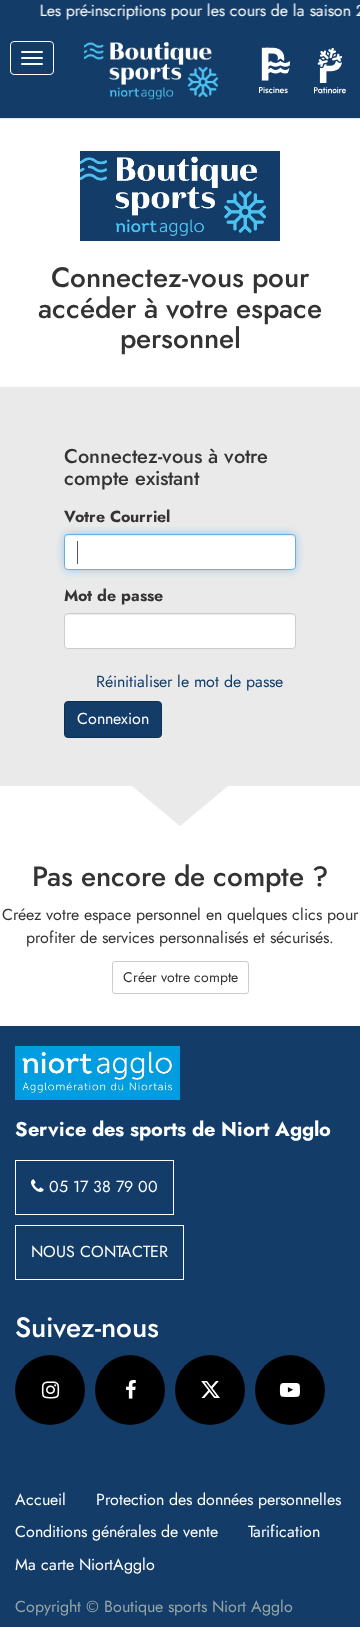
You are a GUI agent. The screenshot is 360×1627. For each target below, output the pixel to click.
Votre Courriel (117, 517)
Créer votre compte (180, 977)
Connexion (113, 718)
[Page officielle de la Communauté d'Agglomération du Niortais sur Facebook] (130, 1390)
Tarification (284, 1532)
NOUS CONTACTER (99, 1251)
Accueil (40, 1500)
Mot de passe (113, 596)
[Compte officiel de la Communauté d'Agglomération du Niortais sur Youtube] (290, 1390)
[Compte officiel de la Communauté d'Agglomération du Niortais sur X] (210, 1390)
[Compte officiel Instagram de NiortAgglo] (50, 1390)
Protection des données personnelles (218, 1500)
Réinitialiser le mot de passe (189, 681)
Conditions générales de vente (116, 1532)
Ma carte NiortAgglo (85, 1565)
